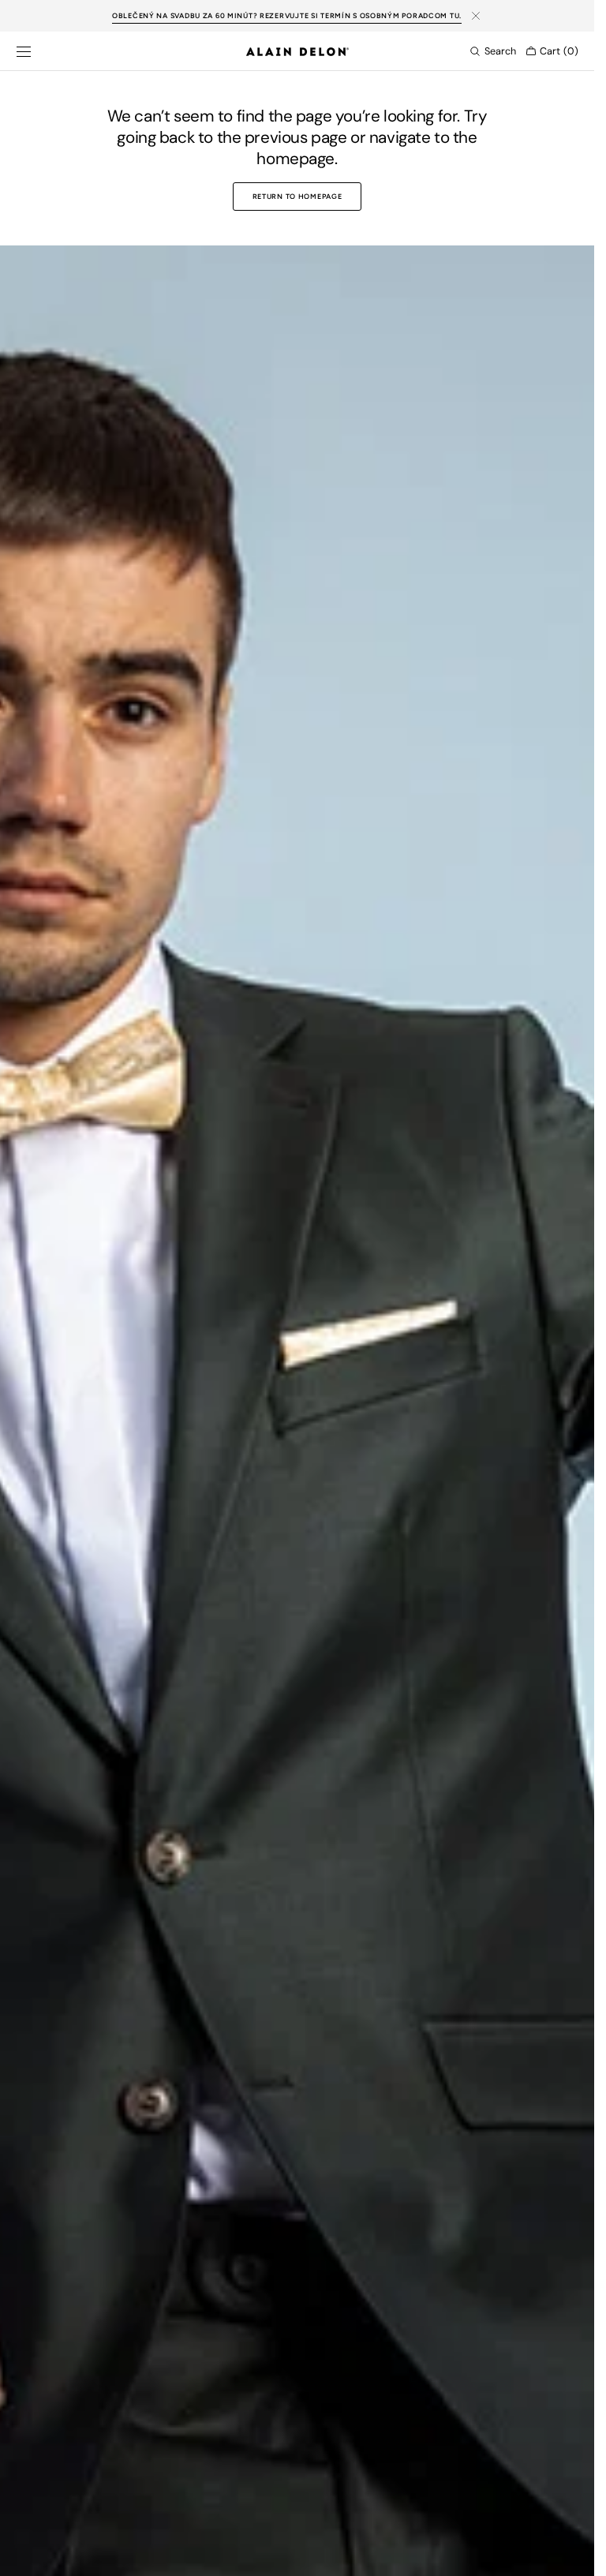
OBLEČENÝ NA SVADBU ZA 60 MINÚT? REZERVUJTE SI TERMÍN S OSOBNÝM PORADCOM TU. (287, 15)
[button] (24, 51)
